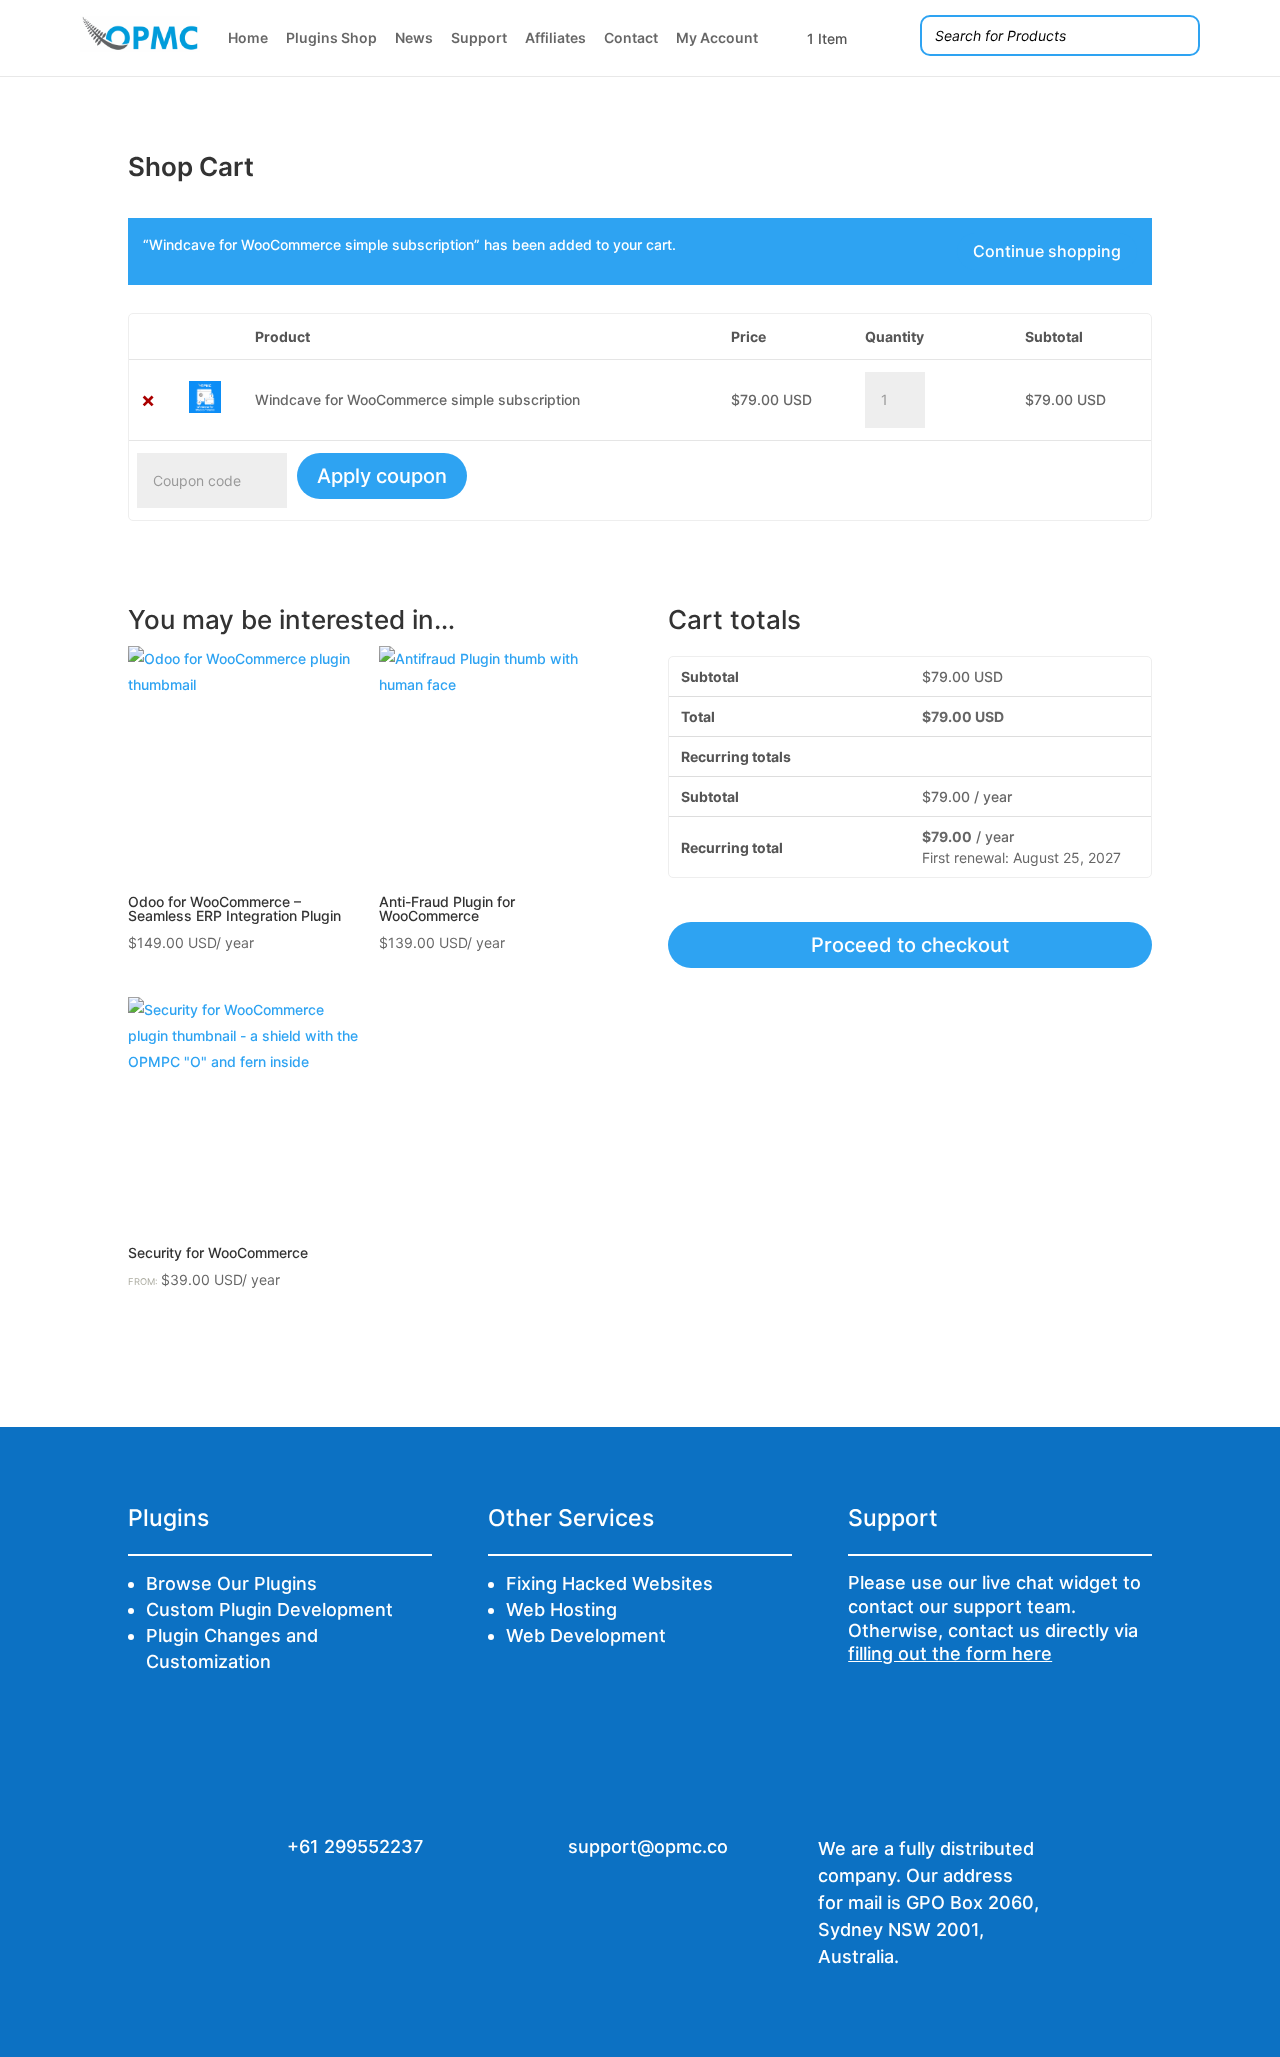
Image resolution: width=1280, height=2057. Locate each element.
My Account (717, 37)
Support (479, 37)
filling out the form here (950, 1653)
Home (248, 37)
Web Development (586, 1635)
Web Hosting (561, 1609)
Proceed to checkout (910, 945)
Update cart (1066, 476)
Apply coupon (382, 476)
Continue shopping (1047, 251)
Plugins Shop (331, 37)
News (414, 37)
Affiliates (555, 37)
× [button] (148, 399)
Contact (631, 37)
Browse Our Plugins (231, 1583)
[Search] (1179, 35)
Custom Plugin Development (269, 1609)
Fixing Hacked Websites (609, 1583)
